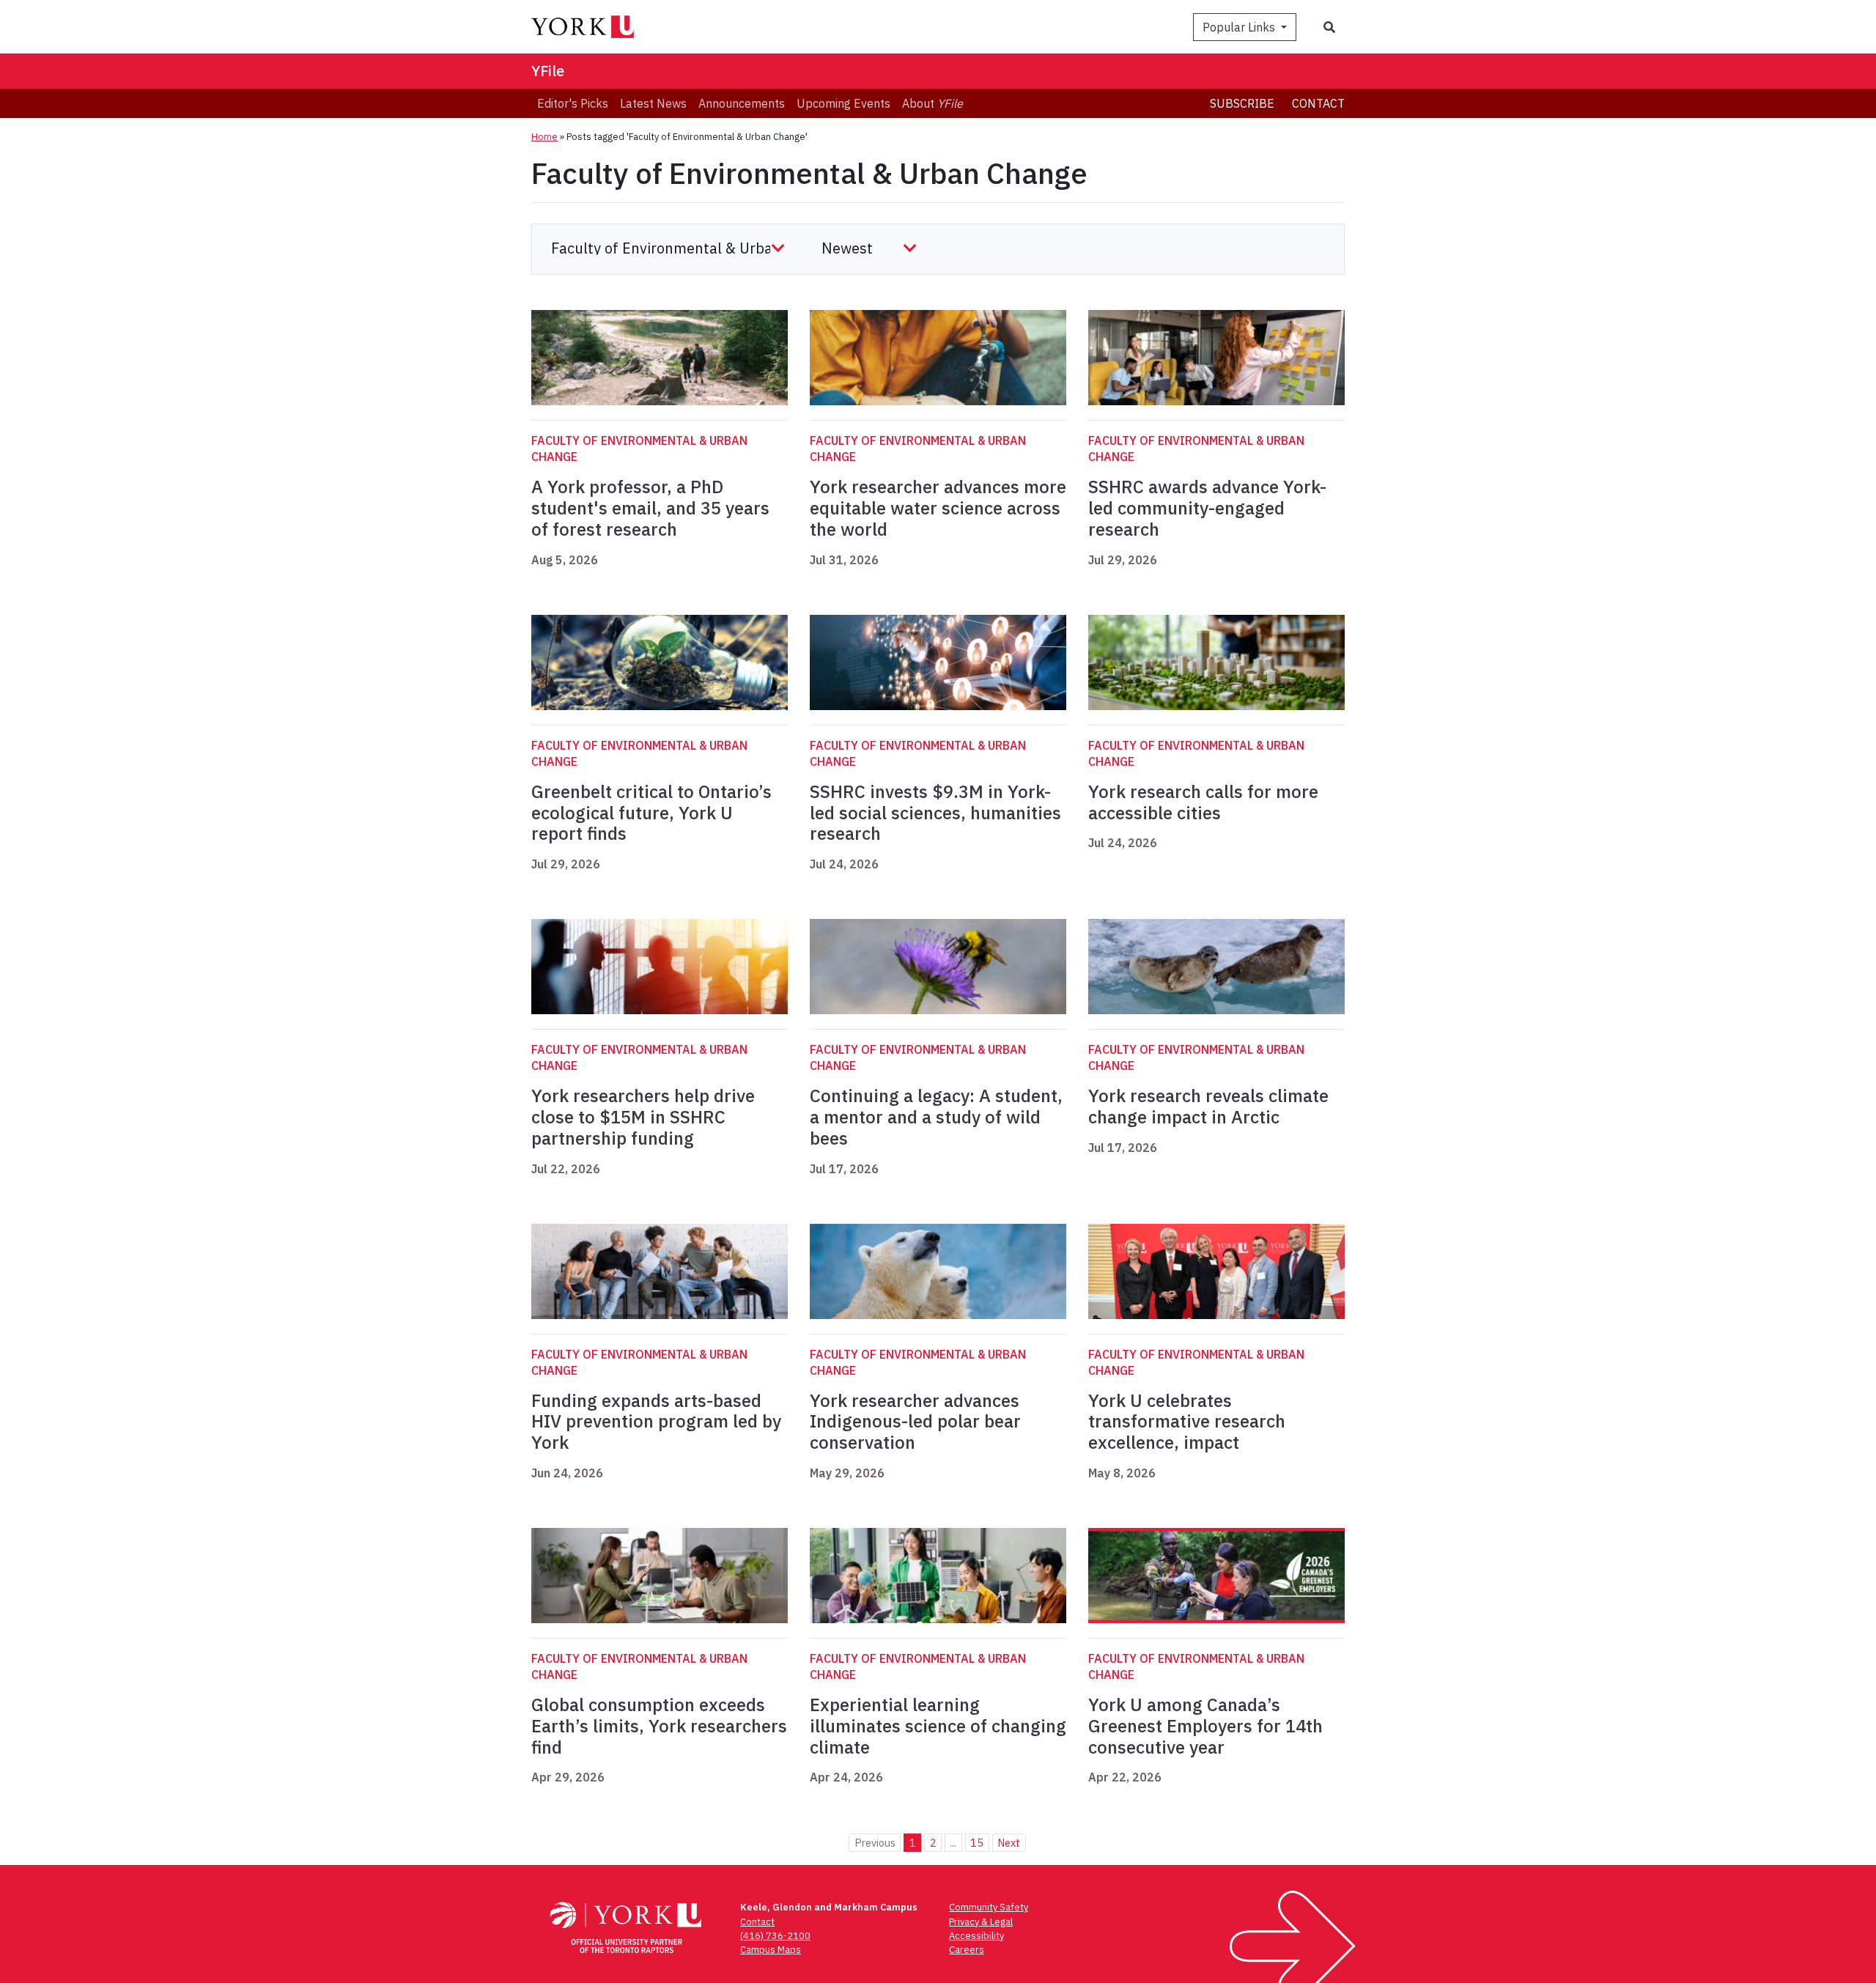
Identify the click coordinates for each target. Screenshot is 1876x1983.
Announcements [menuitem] (742, 103)
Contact (1318, 103)
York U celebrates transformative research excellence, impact (1187, 1422)
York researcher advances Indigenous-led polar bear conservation (915, 1422)
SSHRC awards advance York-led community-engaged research (1207, 508)
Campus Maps (771, 1950)
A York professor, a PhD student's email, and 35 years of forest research (650, 508)
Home (544, 137)
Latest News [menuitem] (653, 103)
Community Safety (989, 1907)
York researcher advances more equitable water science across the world (938, 508)
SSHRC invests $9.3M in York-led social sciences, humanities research (935, 813)
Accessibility (976, 1936)
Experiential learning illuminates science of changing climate (938, 1726)
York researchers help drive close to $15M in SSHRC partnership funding (643, 1117)
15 (977, 1843)
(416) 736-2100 (775, 1936)
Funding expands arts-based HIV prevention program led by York (656, 1422)
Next (1009, 1843)
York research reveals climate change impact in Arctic (1208, 1106)
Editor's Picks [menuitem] (573, 103)
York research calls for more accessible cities (1203, 802)
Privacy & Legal (981, 1922)
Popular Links (1240, 27)
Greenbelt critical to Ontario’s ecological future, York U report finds (651, 813)
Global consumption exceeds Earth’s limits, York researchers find (659, 1726)
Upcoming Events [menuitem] (843, 103)
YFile (548, 71)
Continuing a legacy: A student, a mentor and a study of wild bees (936, 1117)
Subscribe (1242, 103)
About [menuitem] (933, 103)
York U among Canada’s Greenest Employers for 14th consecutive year (1205, 1726)
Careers (967, 1950)
